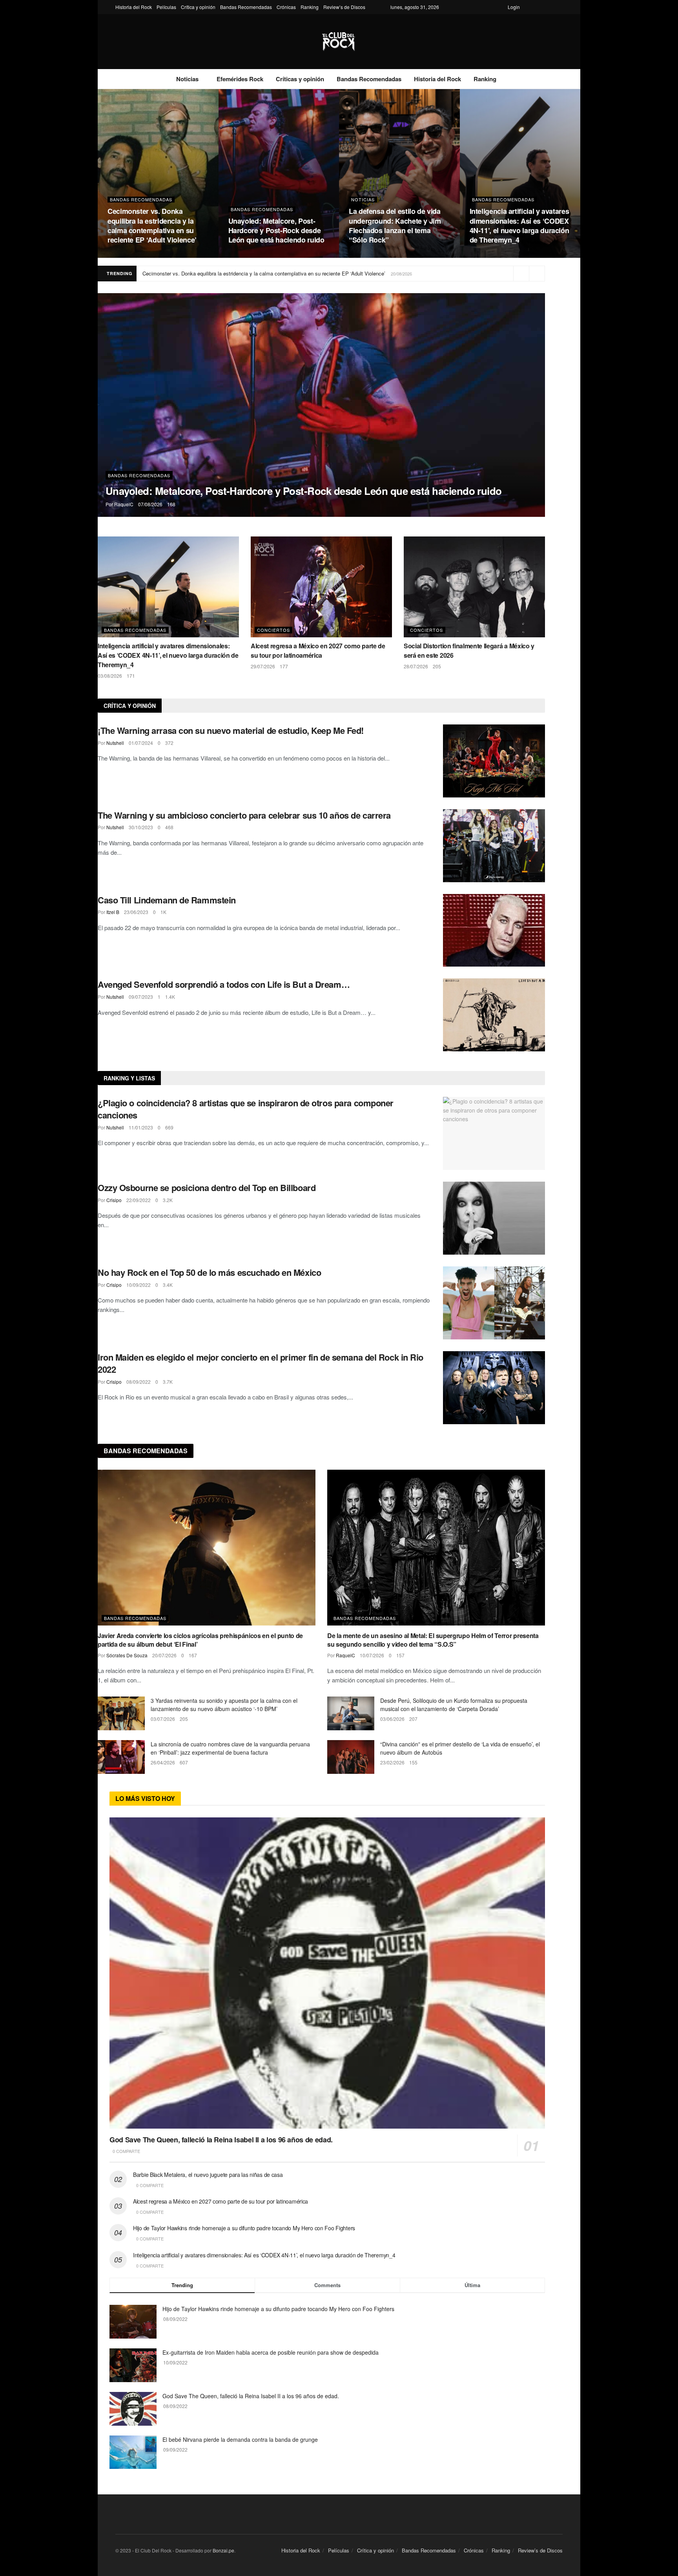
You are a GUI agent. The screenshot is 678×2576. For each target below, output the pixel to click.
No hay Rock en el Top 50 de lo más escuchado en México (209, 1272)
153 (382, 255)
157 (400, 1655)
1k (163, 912)
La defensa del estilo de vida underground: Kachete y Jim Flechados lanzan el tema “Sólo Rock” (395, 225)
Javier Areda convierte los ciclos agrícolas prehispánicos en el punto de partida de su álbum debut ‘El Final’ (200, 1640)
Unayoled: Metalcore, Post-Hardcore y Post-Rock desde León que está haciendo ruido (276, 231)
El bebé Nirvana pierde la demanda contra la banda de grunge (240, 2439)
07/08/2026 (241, 255)
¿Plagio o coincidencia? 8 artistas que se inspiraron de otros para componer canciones (246, 1109)
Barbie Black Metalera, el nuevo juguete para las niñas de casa (208, 2175)
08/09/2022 (139, 1382)
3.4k (168, 1285)
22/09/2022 (139, 1200)
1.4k (170, 997)
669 (169, 1127)
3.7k (168, 1382)
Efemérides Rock (240, 79)
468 (169, 827)
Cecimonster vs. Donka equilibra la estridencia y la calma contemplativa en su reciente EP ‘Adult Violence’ (152, 225)
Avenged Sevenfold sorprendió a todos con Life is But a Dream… (224, 984)
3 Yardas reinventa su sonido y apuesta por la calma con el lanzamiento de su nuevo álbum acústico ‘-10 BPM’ (224, 1705)
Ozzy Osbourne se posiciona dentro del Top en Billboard (207, 1188)
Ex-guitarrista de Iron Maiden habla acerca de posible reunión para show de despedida (271, 2352)
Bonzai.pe (223, 2550)
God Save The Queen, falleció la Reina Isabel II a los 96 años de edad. (221, 2140)
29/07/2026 (263, 666)
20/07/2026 (164, 1655)
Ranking (310, 7)
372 (169, 743)
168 (262, 255)
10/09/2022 (139, 1285)
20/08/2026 (120, 255)
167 (193, 1655)
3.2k (168, 1200)
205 (437, 666)
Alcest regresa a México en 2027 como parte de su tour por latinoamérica (318, 650)
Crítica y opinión (198, 7)
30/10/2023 (141, 827)
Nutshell (115, 743)
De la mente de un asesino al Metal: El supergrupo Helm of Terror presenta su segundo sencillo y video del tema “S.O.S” (433, 1640)
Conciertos (273, 630)
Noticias (187, 79)
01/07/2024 (141, 743)
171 (503, 255)
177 (284, 666)
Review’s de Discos (344, 7)
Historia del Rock (134, 7)
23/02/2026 (392, 1762)
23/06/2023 (136, 912)
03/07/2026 (163, 1719)
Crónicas (286, 7)
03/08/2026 (482, 255)
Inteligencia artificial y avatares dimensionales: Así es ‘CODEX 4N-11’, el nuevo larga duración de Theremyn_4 (519, 225)
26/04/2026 (163, 1762)
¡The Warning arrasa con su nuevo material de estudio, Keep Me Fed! (231, 730)
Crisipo (114, 1200)
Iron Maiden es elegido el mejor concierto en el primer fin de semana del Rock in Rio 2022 (261, 1363)
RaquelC (124, 504)
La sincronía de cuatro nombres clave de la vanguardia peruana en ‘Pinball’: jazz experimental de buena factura (230, 1748)
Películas (166, 7)
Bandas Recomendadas (246, 7)
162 (141, 255)
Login (514, 7)
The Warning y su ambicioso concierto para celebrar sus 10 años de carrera (244, 815)
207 (413, 1719)
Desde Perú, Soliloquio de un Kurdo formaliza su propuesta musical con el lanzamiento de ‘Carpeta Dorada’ (454, 1705)
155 (413, 1762)
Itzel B (113, 912)
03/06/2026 (392, 1719)
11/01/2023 (141, 1127)
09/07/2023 (141, 997)
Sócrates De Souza (127, 1655)
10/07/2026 (372, 1655)
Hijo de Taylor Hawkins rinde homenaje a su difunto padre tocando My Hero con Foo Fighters (244, 2228)
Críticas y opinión (300, 79)
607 (184, 1762)
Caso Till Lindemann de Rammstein (167, 900)
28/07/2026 (416, 666)
